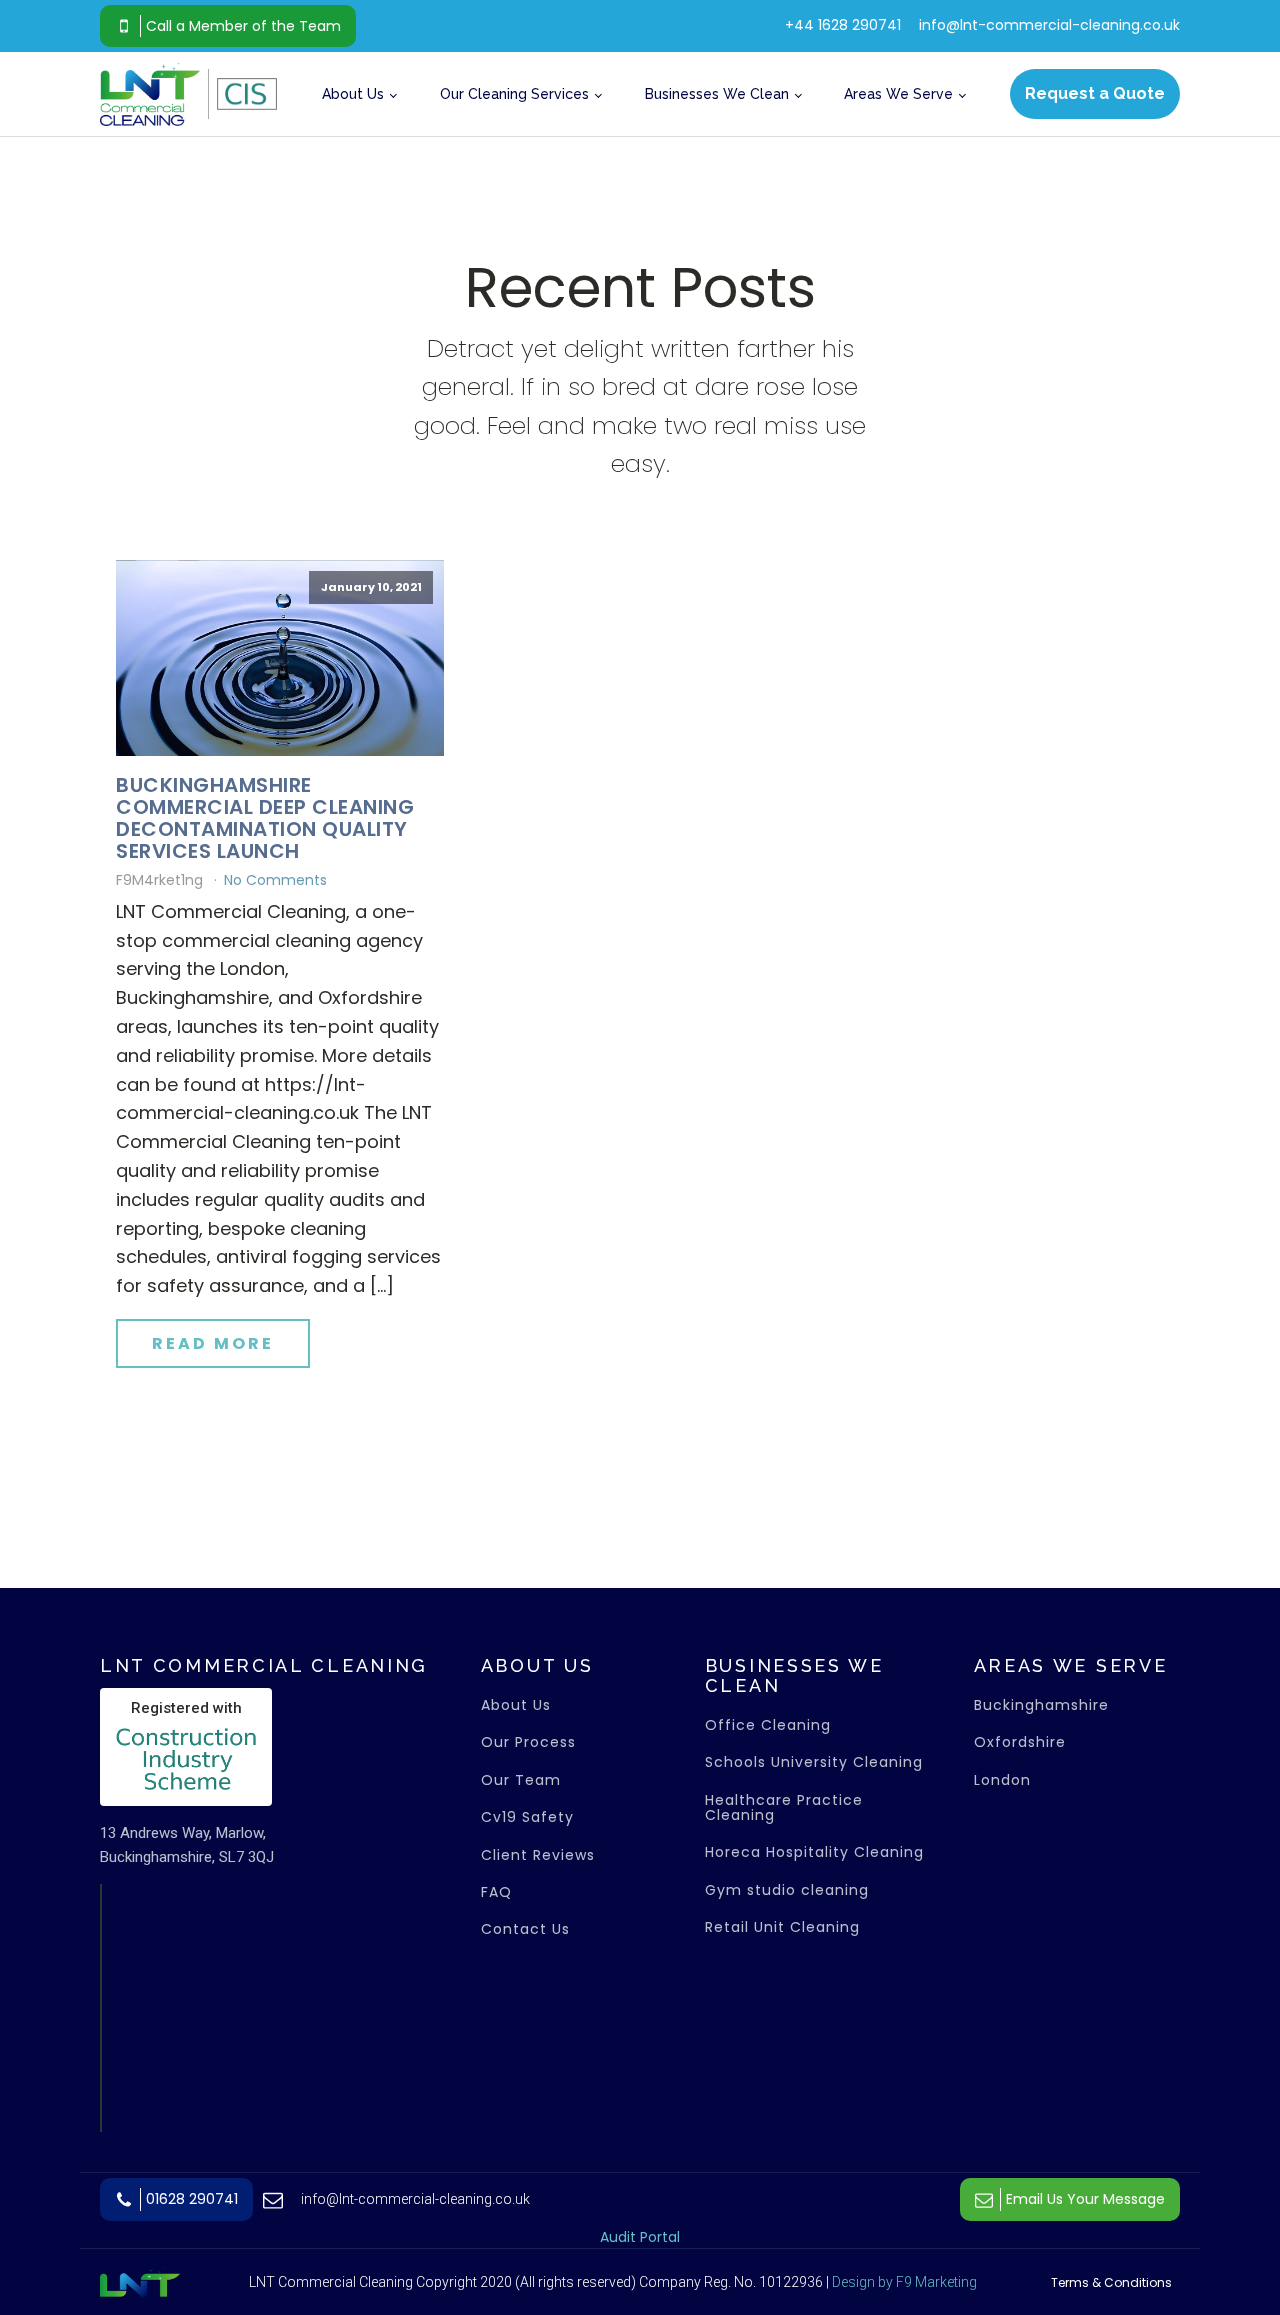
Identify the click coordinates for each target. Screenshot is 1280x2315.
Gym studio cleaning (787, 1890)
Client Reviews (538, 1855)
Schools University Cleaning (814, 1762)
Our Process (528, 1742)
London (1005, 1780)
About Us (353, 94)
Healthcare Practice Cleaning (784, 1808)
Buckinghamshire (1044, 1705)
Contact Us (525, 1929)
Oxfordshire (1022, 1742)
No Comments (275, 880)
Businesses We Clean (717, 94)
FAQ (496, 1892)
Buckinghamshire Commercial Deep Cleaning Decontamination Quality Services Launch (265, 818)
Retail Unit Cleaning (782, 1927)
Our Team (521, 1780)
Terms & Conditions (1111, 2282)
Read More (213, 1343)
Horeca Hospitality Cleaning (814, 1852)
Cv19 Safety (527, 1817)
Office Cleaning (768, 1725)
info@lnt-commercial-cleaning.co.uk (1049, 25)
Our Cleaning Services (514, 94)
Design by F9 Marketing (904, 2282)
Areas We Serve (898, 94)
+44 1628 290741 (843, 25)
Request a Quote (1095, 93)
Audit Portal (640, 2237)
